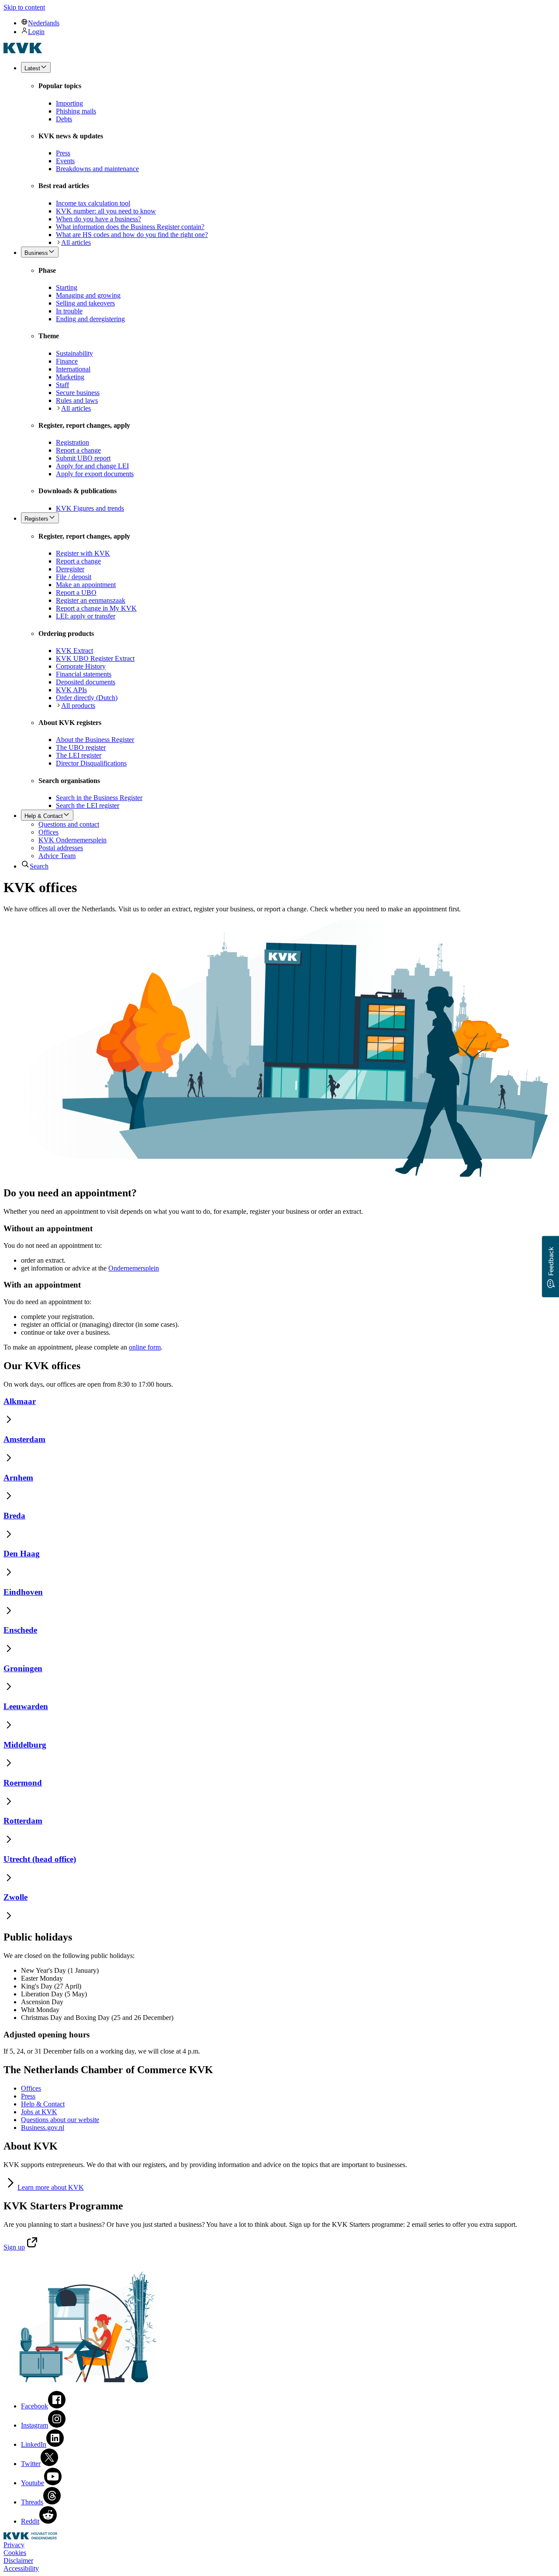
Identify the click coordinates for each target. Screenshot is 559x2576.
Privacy (14, 2545)
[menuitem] (288, 23)
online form (145, 1347)
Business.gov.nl (43, 2128)
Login (36, 32)
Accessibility (21, 2568)
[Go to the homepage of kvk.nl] (23, 51)
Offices (31, 2088)
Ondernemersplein (134, 1268)
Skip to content (24, 7)
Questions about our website (60, 2120)
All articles (76, 242)
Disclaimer (18, 2561)
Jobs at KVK (39, 2112)
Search (39, 866)
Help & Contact (43, 2104)
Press (28, 2096)
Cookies (15, 2553)
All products (78, 706)
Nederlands (44, 23)
